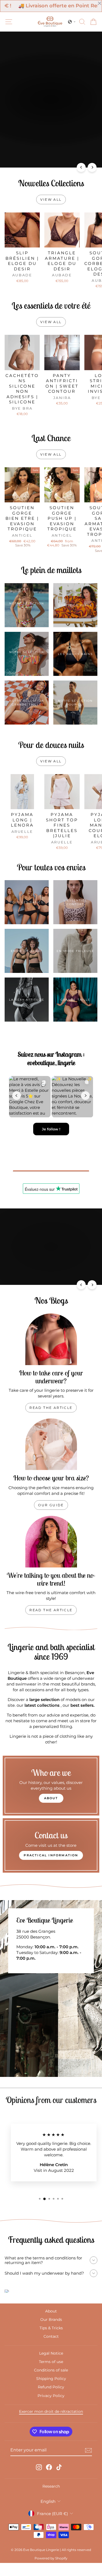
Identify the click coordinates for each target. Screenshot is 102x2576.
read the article (51, 1409)
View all (51, 200)
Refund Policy (51, 2389)
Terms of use (51, 2364)
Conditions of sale (51, 2372)
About (51, 2313)
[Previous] (81, 167)
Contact (51, 2339)
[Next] (92, 167)
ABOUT (51, 1800)
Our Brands (51, 2322)
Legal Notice (51, 2355)
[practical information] (51, 1848)
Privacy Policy (51, 2398)
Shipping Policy (51, 2381)
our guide (51, 1507)
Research (51, 2488)
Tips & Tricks (51, 2330)
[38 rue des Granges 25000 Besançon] (51, 1991)
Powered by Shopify (51, 2561)
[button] (72, 22)
